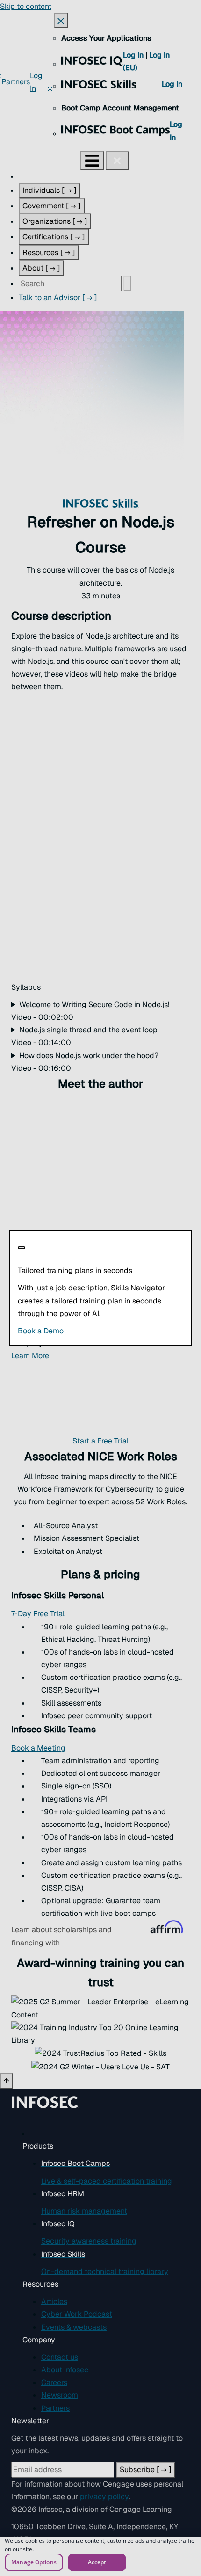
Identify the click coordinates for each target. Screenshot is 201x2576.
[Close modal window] (22, 1248)
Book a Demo (98, 1331)
